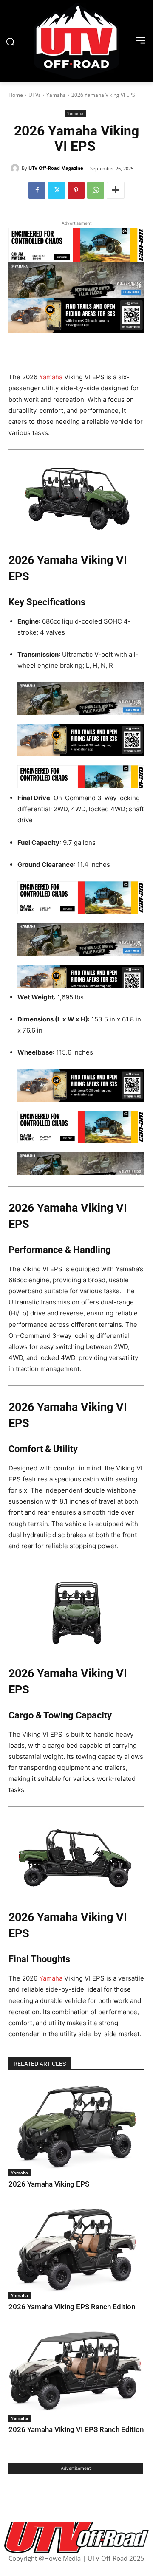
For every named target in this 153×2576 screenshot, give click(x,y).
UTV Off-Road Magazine (56, 168)
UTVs (35, 95)
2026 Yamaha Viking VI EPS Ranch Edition (76, 2429)
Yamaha (56, 95)
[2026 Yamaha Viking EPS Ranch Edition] (76, 2252)
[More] (116, 190)
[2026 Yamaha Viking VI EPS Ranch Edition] (76, 2374)
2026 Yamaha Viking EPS (49, 2184)
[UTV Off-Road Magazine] (16, 168)
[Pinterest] (76, 190)
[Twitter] (57, 190)
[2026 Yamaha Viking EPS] (76, 2129)
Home (16, 95)
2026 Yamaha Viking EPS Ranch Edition (72, 2307)
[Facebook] (37, 190)
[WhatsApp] (96, 190)
